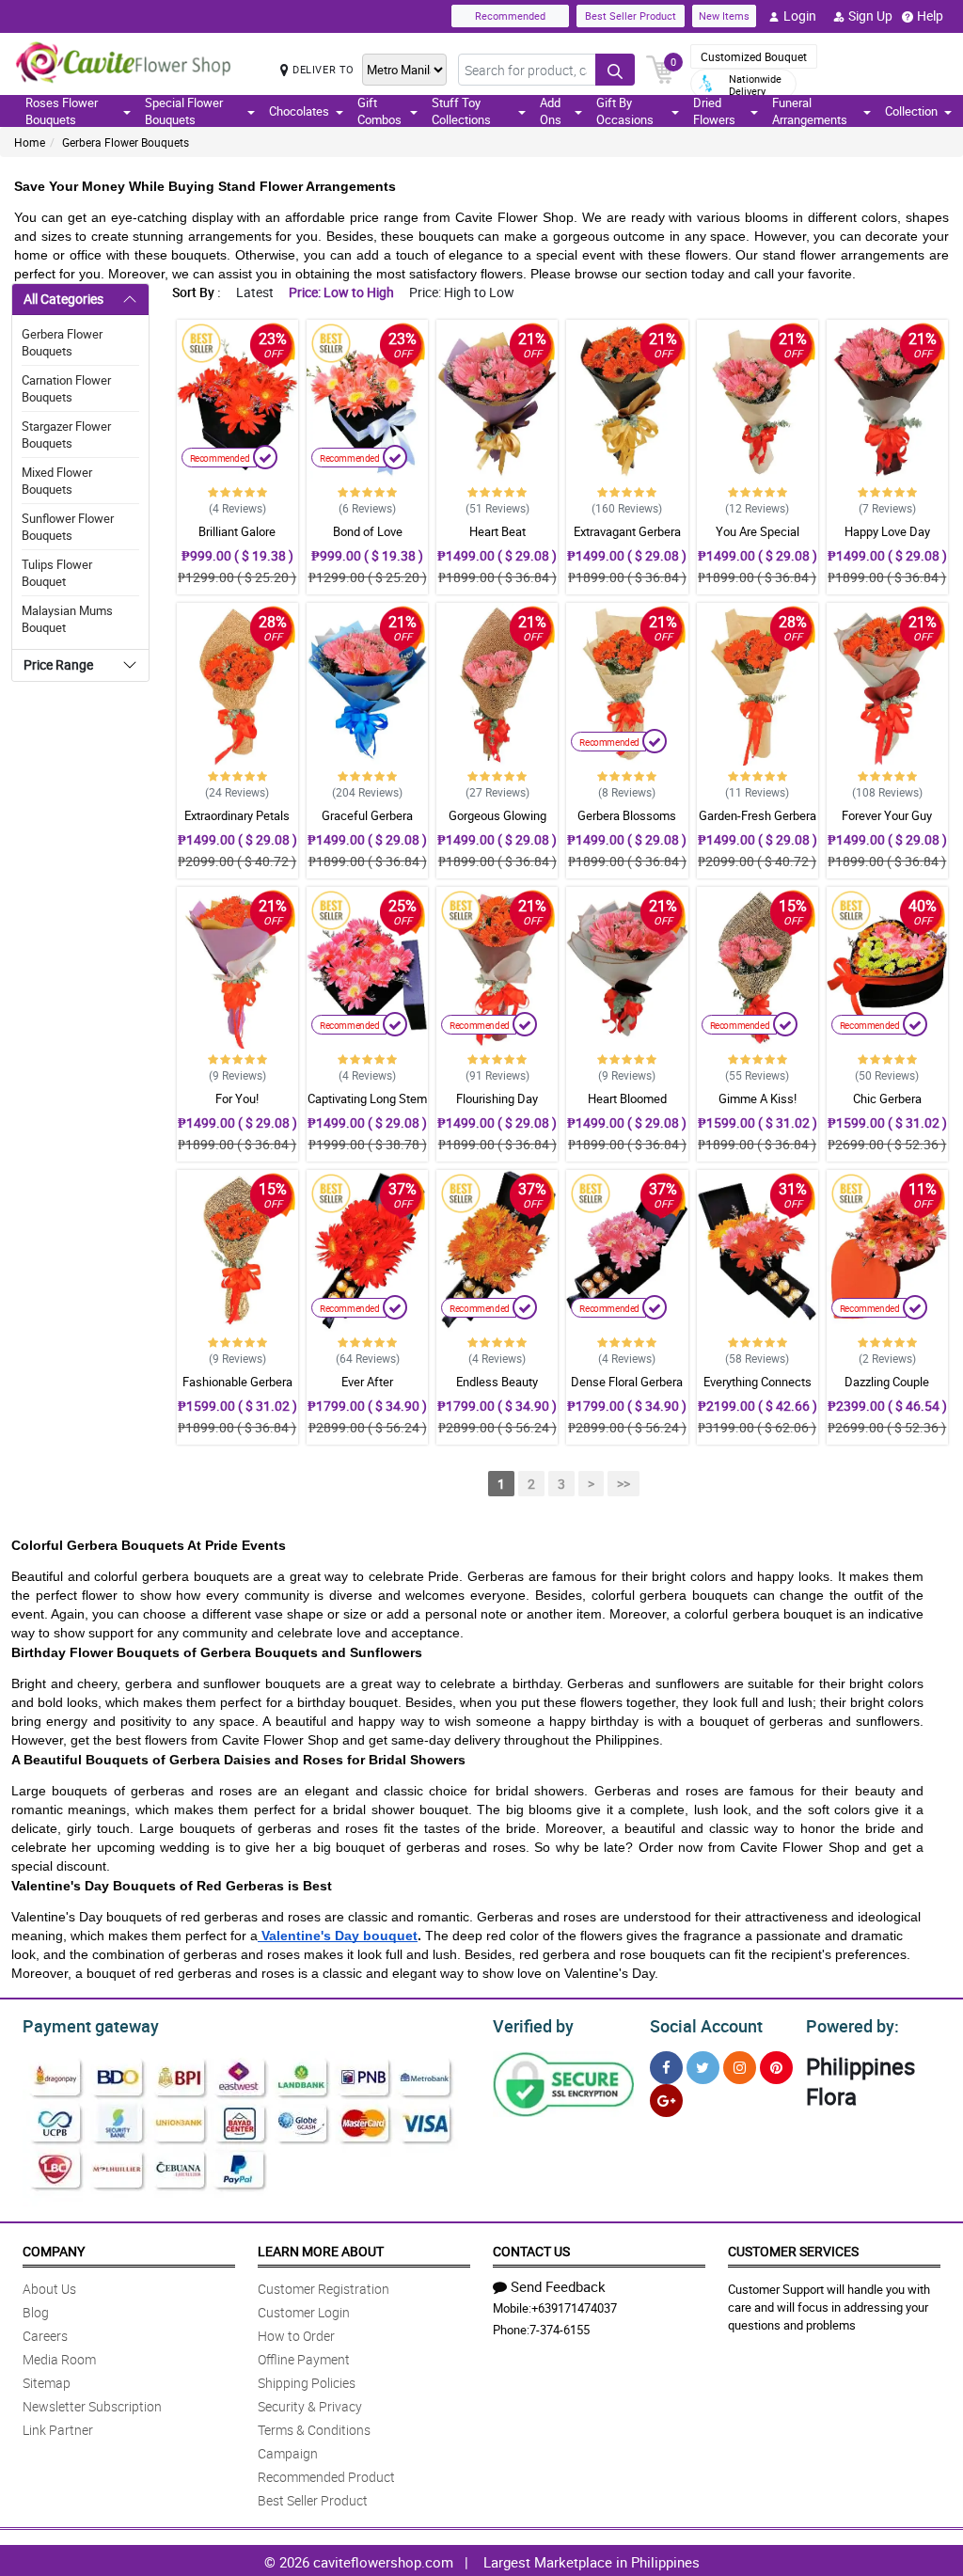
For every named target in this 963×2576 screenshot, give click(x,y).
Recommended (510, 16)
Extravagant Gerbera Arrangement (627, 540)
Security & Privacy (310, 2406)
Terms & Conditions (314, 2430)
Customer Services (793, 2251)
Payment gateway (91, 2026)
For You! (237, 1098)
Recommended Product (326, 2477)
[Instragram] (740, 2068)
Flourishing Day (497, 1098)
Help (930, 16)
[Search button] (615, 70)
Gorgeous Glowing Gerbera (497, 824)
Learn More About (321, 2251)
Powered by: (852, 2026)
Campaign (288, 2453)
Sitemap (47, 2383)
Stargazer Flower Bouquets (66, 435)
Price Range (58, 664)
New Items (724, 16)
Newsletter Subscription (92, 2406)
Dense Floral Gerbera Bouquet (627, 1390)
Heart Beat (497, 531)
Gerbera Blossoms (627, 815)
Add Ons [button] (551, 111)
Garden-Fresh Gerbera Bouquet (758, 824)
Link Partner (58, 2430)
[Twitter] (703, 2068)
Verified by (533, 2026)
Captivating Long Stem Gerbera (367, 1107)
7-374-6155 (560, 2330)
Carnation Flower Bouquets (66, 388)
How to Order (296, 2336)
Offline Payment (304, 2359)
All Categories (63, 299)
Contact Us (531, 2251)
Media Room (59, 2359)
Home (30, 142)
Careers (45, 2336)
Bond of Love (368, 531)
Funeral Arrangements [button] (810, 111)
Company (54, 2251)
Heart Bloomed (627, 1098)
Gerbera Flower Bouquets (126, 142)
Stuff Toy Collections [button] (461, 111)
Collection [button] (911, 111)
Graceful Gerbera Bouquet (367, 824)
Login (800, 16)
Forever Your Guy (887, 815)
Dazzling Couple (887, 1382)
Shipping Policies (307, 2383)
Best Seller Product (631, 16)
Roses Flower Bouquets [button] (62, 111)
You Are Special (758, 531)
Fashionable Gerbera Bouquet (237, 1390)
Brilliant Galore (237, 531)
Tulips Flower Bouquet (57, 573)
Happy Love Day (887, 531)
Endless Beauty (497, 1382)
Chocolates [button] (299, 111)
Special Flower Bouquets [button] (184, 111)
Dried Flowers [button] (714, 111)
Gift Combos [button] (379, 111)
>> (624, 1484)
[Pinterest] (776, 2068)
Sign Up (870, 16)
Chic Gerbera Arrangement (887, 1107)
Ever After (367, 1382)
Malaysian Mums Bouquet (67, 619)
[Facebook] (666, 2068)
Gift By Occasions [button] (625, 111)
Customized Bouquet (754, 56)
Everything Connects (758, 1382)
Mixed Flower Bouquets (57, 481)
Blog (36, 2312)
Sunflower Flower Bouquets (68, 527)
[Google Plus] (666, 2101)
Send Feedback (558, 2286)
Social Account (706, 2026)
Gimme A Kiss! (758, 1098)
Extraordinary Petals (237, 815)
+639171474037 (574, 2308)
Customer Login (304, 2312)
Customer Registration (324, 2289)
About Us (49, 2289)
